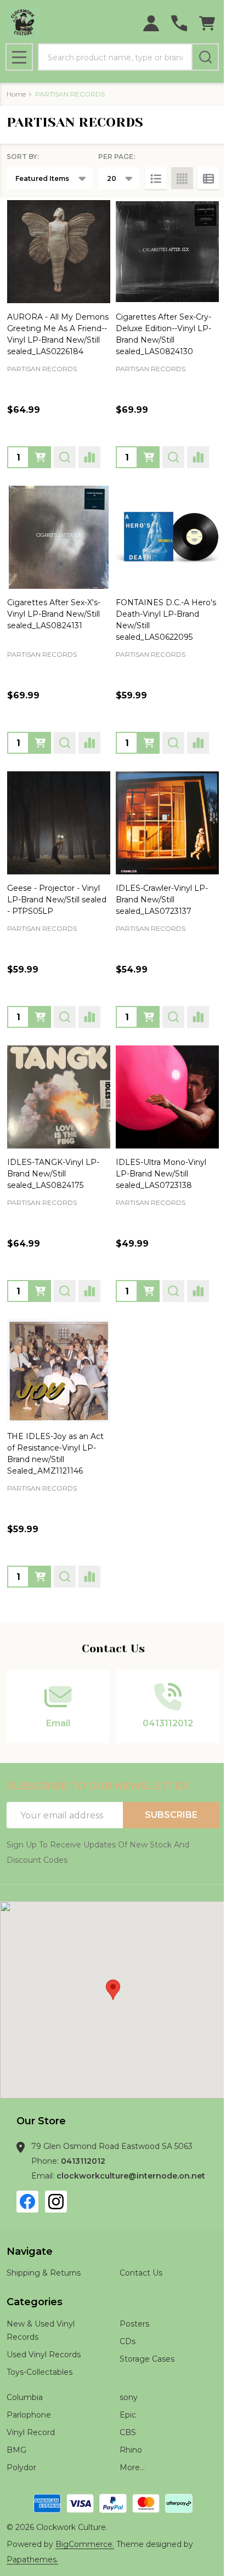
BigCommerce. (85, 2544)
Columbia (25, 2397)
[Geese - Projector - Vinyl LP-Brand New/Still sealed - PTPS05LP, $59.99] (59, 823)
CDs (128, 2341)
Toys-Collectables (39, 2372)
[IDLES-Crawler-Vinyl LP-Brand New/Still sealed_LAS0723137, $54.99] (167, 823)
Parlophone (29, 2415)
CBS (128, 2432)
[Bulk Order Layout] (208, 178)
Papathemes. (32, 2560)
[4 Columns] (182, 178)
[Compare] (89, 457)
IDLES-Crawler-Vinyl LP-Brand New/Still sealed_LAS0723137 (162, 900)
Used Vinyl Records (44, 2355)
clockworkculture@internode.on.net (131, 2176)
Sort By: (23, 157)
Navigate (30, 2251)
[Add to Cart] (40, 457)
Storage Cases (147, 2359)
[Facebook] (27, 2202)
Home (16, 94)
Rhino (131, 2450)
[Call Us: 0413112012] (179, 23)
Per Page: (117, 157)
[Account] (151, 23)
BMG (16, 2450)
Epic (128, 2415)
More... (132, 2467)
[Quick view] (65, 457)
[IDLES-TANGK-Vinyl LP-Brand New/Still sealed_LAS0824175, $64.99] (59, 1097)
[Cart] (207, 23)
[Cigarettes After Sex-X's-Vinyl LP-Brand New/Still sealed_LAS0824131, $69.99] (59, 537)
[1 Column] (156, 178)
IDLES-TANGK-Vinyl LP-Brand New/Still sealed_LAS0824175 (53, 1174)
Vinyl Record (31, 2432)
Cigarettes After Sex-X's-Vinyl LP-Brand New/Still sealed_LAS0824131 (54, 614)
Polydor (21, 2467)
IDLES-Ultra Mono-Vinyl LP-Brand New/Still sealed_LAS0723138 (161, 1174)
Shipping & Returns (44, 2273)
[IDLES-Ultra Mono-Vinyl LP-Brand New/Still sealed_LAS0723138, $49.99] (167, 1097)
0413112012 (83, 2161)
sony (129, 2397)
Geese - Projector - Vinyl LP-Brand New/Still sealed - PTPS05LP (57, 900)
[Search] (205, 57)
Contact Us (141, 2273)
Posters (134, 2324)
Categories (35, 2302)
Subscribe (171, 1815)
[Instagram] (56, 2202)
